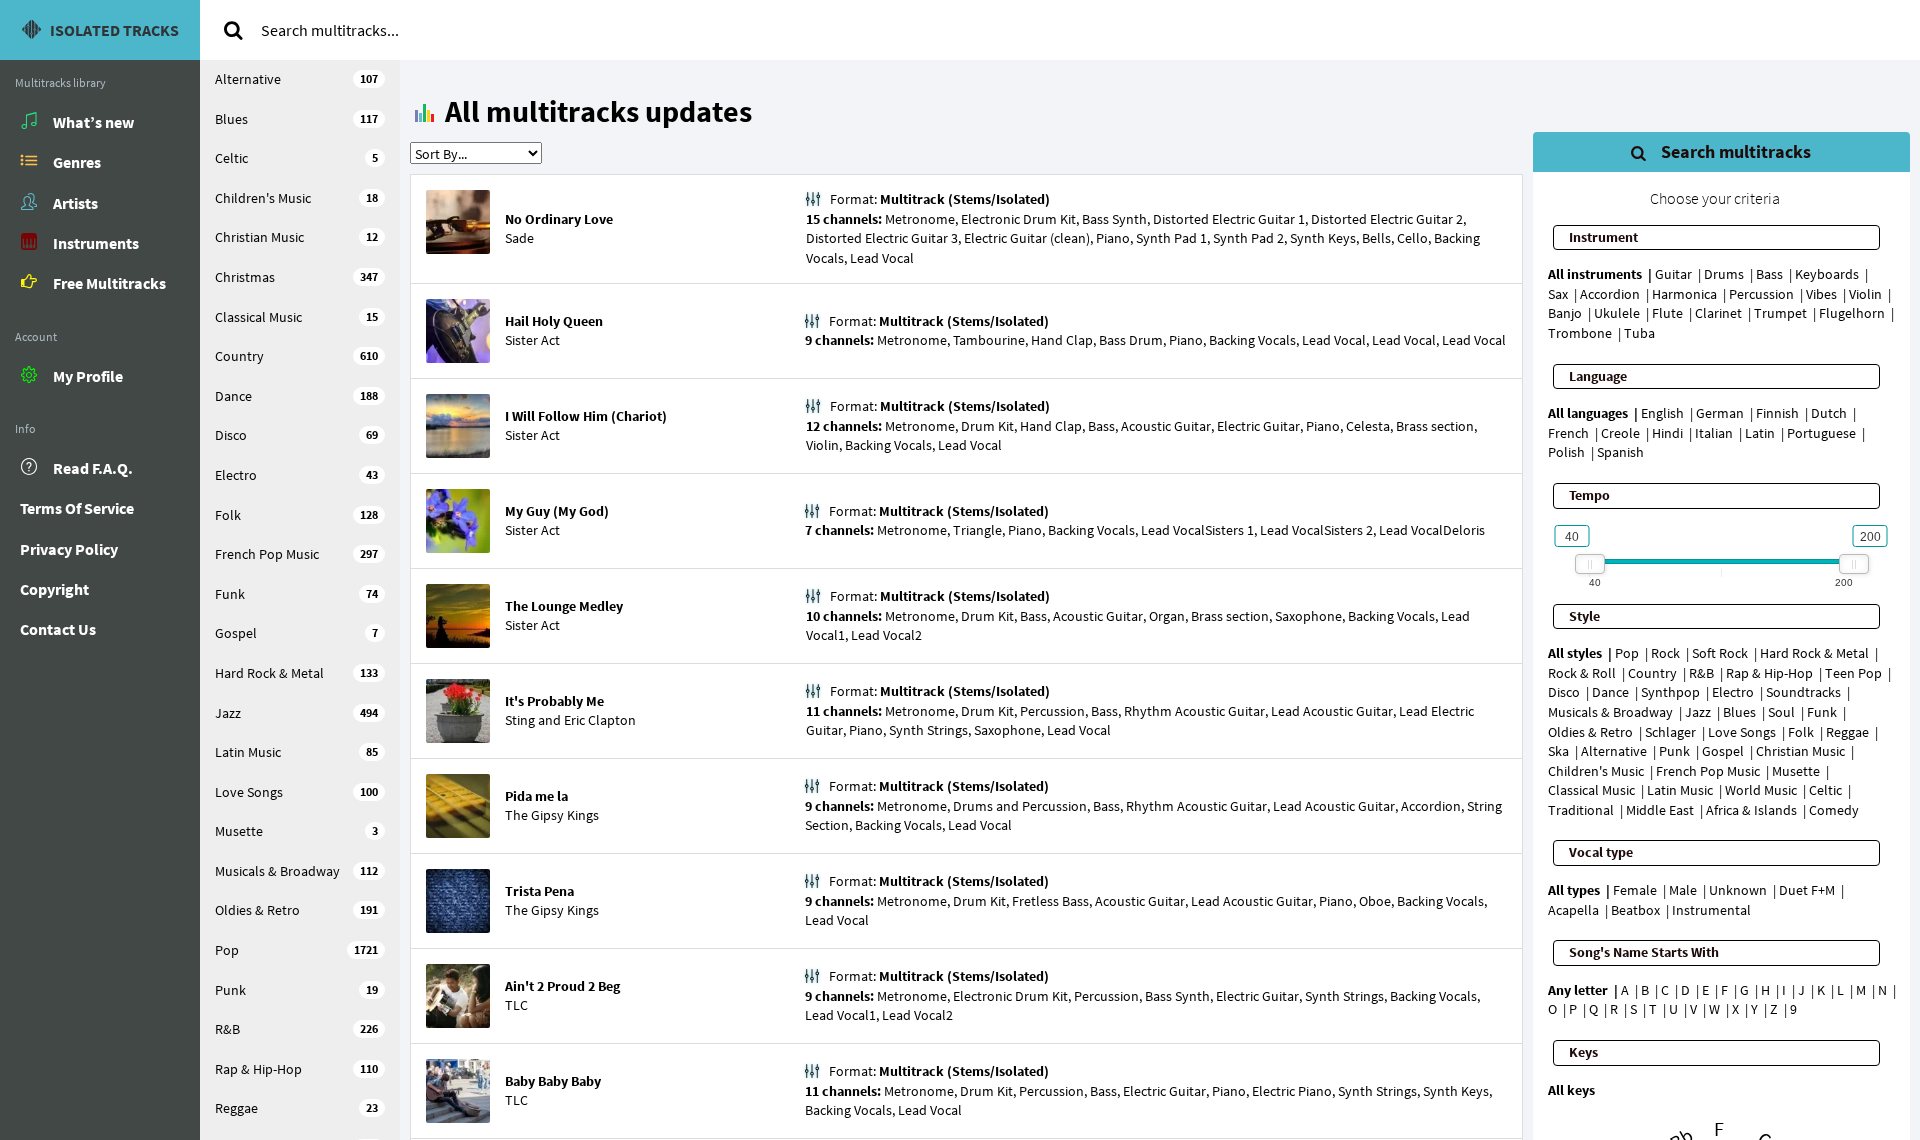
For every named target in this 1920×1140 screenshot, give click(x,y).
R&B (296, 1029)
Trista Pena (539, 891)
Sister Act (532, 340)
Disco (296, 435)
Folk (296, 515)
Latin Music (296, 752)
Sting (520, 720)
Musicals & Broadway (296, 871)
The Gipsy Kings (552, 815)
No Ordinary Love (559, 219)
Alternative (296, 79)
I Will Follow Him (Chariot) (586, 416)
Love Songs (296, 792)
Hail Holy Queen (554, 321)
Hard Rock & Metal (296, 673)
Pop (296, 950)
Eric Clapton (600, 720)
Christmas (296, 277)
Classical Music (296, 317)
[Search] (233, 30)
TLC (516, 1005)
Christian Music (296, 237)
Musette (296, 831)
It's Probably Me (554, 701)
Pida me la (536, 796)
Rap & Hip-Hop (296, 1069)
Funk (296, 594)
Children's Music (296, 198)
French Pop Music (296, 554)
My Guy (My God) (557, 511)
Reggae (296, 1108)
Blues (296, 119)
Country (296, 356)
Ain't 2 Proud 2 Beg (562, 986)
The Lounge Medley (564, 606)
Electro (296, 475)
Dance (296, 396)
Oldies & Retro (296, 910)
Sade (519, 238)
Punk (296, 990)
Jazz (296, 713)
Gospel (296, 633)
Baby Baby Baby (553, 1081)
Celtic (296, 158)
